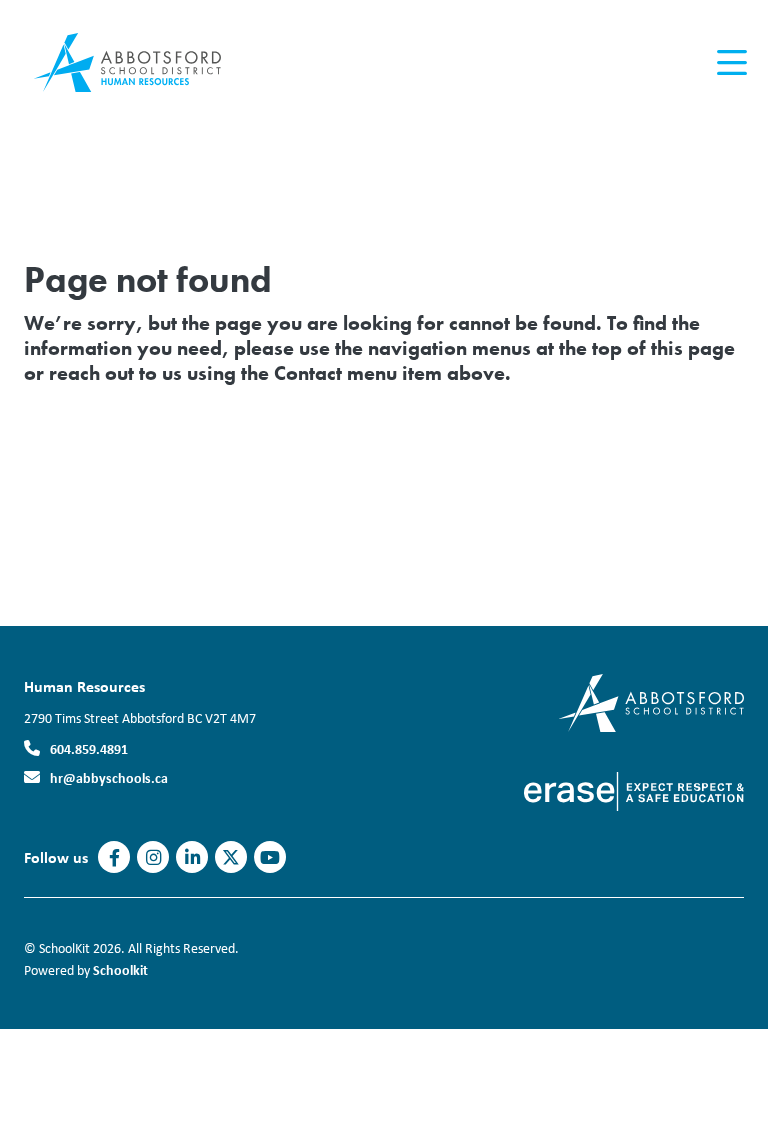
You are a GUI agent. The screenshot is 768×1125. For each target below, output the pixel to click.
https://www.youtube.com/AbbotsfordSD (270, 858)
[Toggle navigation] (730, 63)
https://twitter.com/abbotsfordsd (231, 858)
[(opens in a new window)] (651, 701)
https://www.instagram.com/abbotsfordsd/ (153, 858)
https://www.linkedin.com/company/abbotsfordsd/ (192, 858)
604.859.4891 (89, 748)
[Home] (144, 63)
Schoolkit (120, 969)
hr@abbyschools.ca (109, 777)
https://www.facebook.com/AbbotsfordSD (114, 858)
